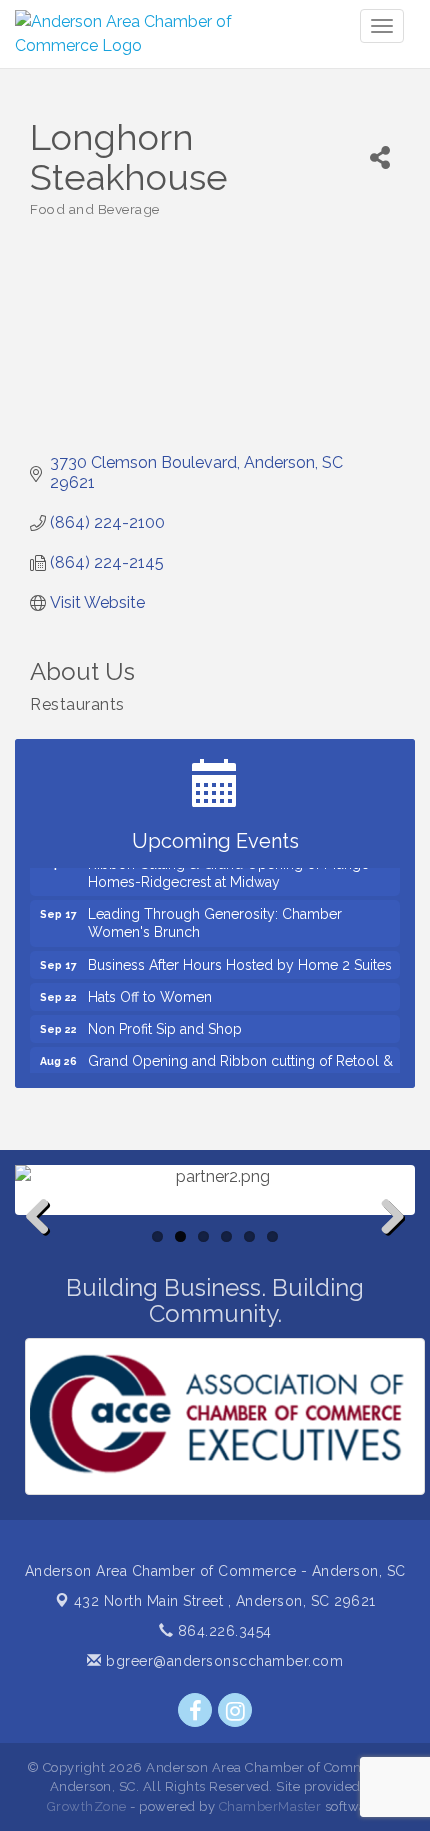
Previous (45, 1249)
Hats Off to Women (150, 990)
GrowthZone (87, 1806)
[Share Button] (380, 157)
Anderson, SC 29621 (225, 1601)
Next (387, 1249)
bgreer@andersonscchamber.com (222, 1661)
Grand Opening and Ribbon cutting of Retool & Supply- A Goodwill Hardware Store (240, 1063)
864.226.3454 (222, 1631)
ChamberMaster (270, 1806)
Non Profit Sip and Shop (165, 1022)
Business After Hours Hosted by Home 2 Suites (240, 958)
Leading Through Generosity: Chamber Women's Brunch (215, 916)
